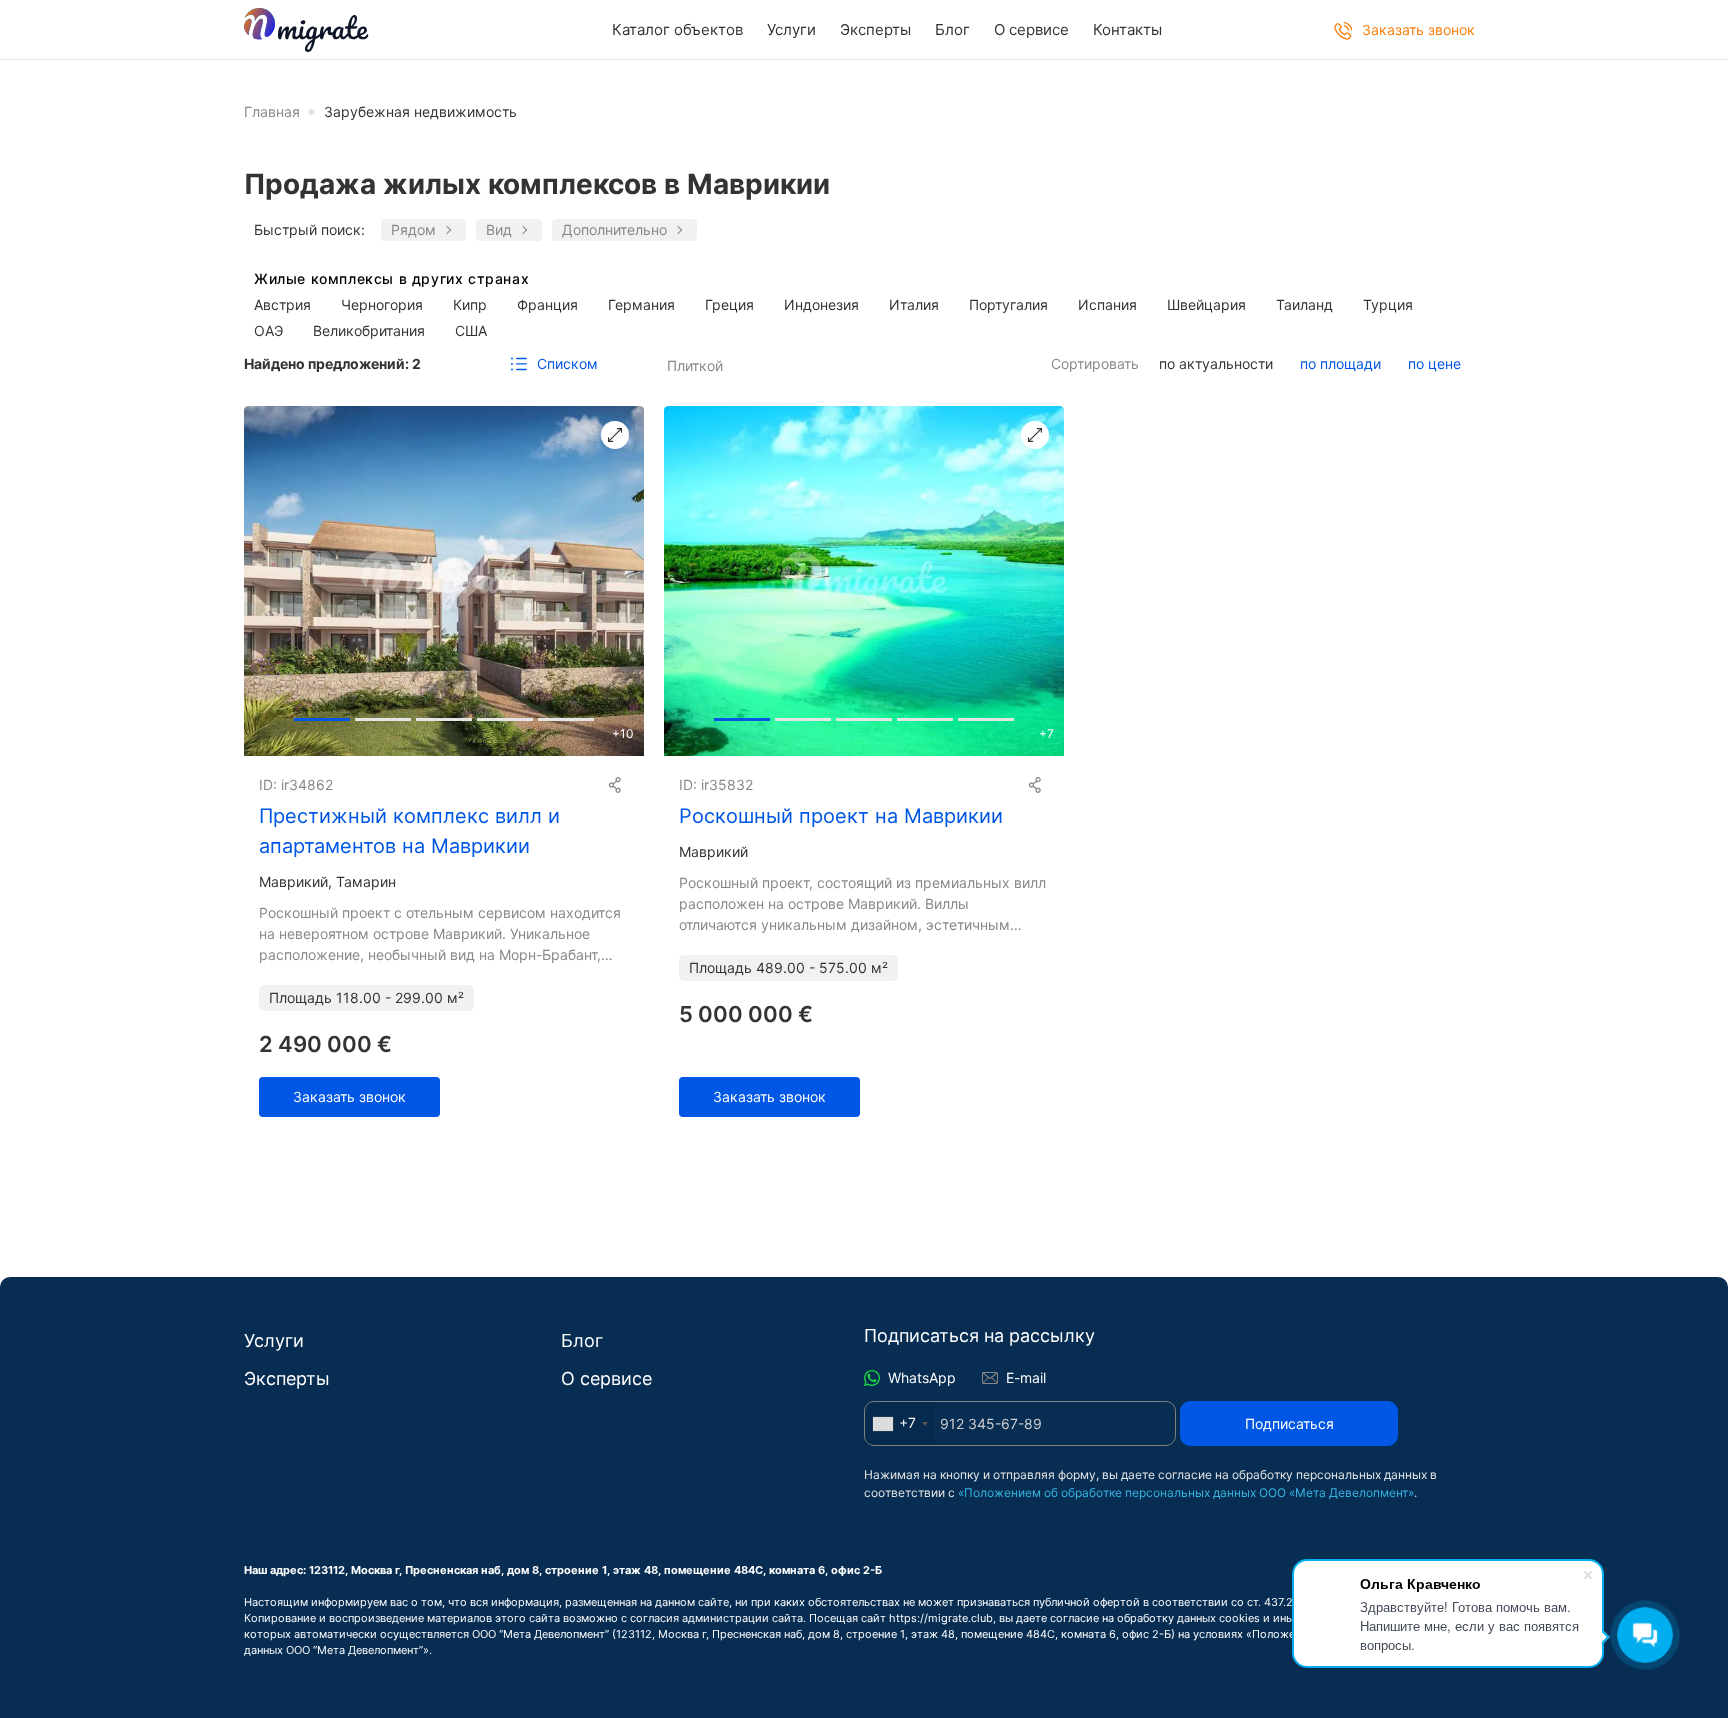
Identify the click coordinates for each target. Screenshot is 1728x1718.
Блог (952, 29)
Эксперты (875, 29)
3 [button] (505, 714)
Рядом (413, 229)
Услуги (791, 29)
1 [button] (383, 714)
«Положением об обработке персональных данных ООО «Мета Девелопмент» (1186, 1492)
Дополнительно (614, 229)
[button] (620, 581)
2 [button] (444, 714)
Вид (499, 229)
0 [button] (322, 714)
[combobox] (899, 1423)
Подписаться (1289, 1423)
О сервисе (1031, 29)
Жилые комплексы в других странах (391, 279)
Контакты (1127, 29)
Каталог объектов (677, 29)
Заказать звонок (349, 1096)
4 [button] (566, 714)
